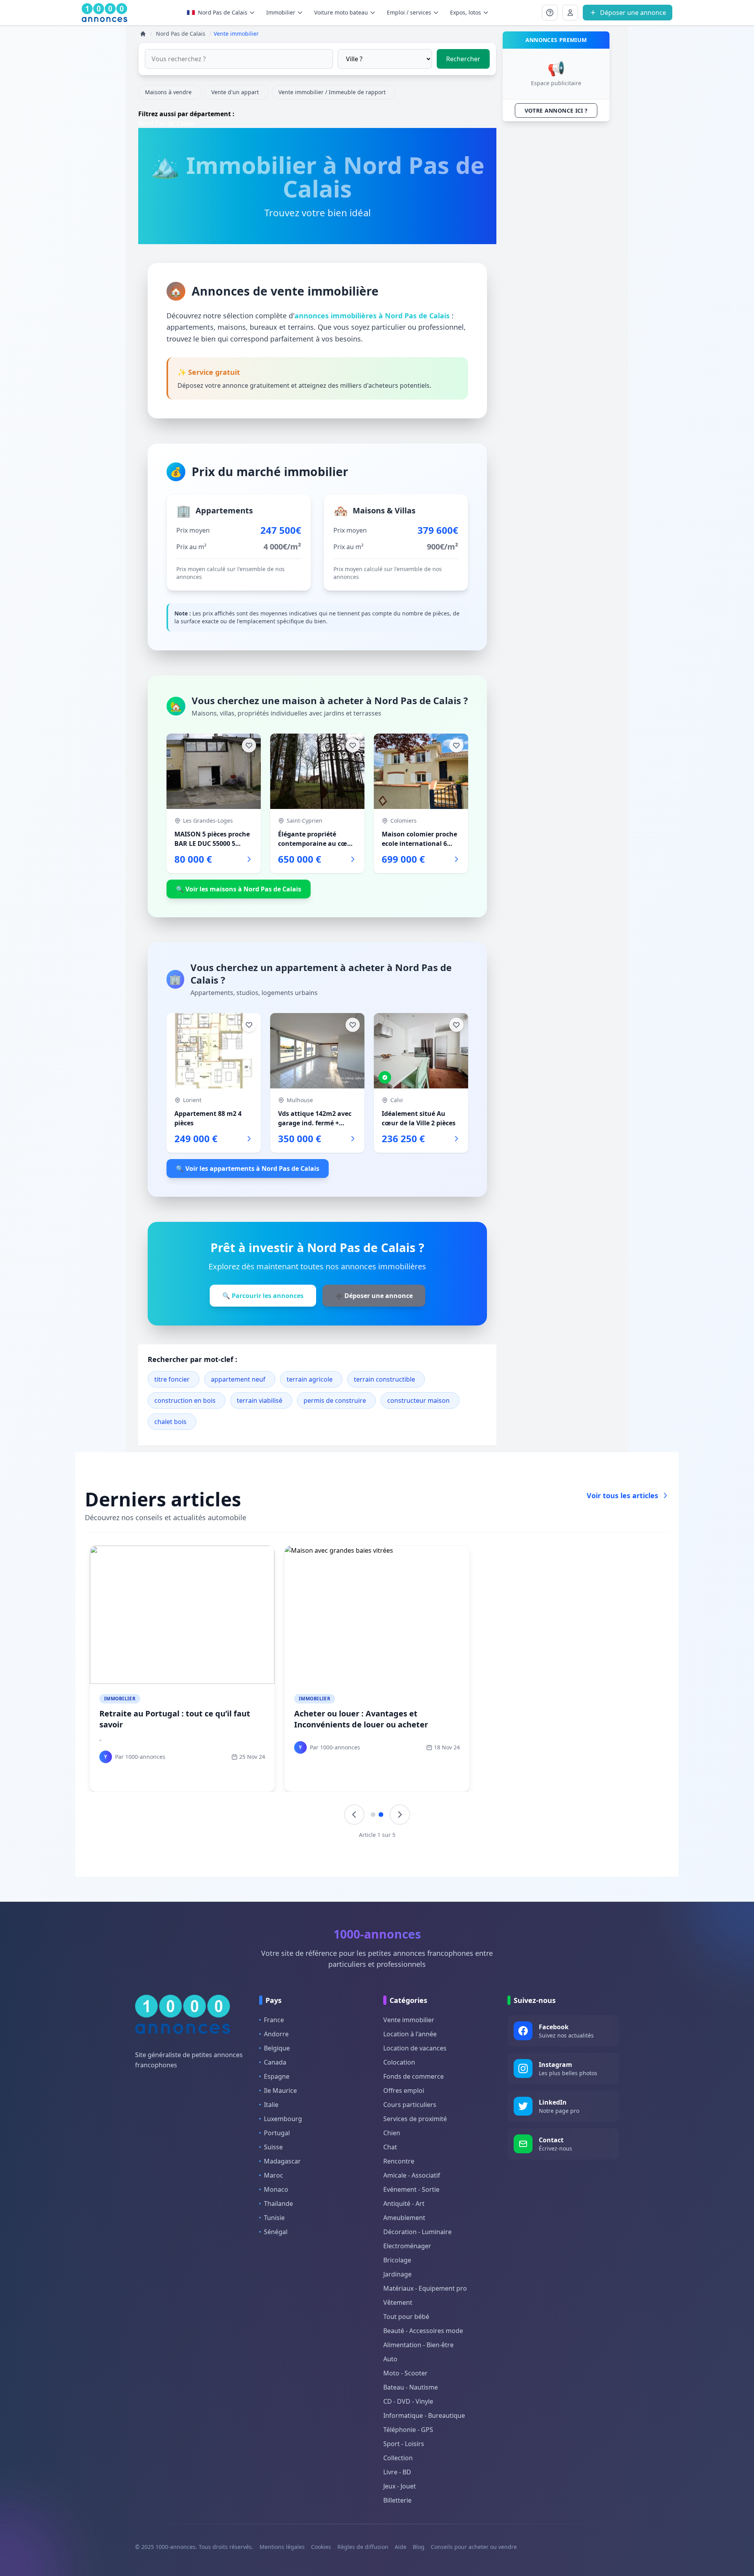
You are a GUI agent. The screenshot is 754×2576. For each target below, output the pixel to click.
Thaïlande (278, 2204)
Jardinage (397, 2274)
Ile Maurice (280, 2090)
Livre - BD (397, 2472)
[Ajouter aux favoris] (249, 745)
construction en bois (185, 1400)
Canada (275, 2062)
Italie (271, 2105)
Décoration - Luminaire (417, 2232)
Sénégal (276, 2232)
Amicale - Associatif (412, 2175)
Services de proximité (415, 2119)
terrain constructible (384, 1379)
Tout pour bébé (406, 2317)
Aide (401, 2547)
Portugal (277, 2133)
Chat (390, 2147)
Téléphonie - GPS (408, 2430)
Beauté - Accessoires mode (423, 2331)
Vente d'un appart (235, 92)
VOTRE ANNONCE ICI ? (556, 110)
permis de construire (335, 1400)
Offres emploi (404, 2090)
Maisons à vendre (168, 92)
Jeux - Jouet (400, 2486)
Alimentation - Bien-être (418, 2345)
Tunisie (274, 2218)
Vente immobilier (409, 2020)
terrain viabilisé (260, 1400)
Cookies (321, 2547)
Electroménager (407, 2246)
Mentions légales (282, 2547)
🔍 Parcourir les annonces (263, 1296)
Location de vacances (415, 2048)
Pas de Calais (174, 123)
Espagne (277, 2076)
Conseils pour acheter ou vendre (474, 2547)
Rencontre (399, 2161)
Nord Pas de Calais (223, 12)
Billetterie (397, 2500)
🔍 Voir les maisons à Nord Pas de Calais (239, 889)
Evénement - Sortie (411, 2189)
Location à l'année (410, 2034)
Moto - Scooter (405, 2373)
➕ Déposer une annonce (374, 1296)
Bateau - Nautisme (411, 2387)
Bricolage (397, 2260)
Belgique (277, 2048)
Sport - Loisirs (404, 2444)
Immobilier (120, 1699)
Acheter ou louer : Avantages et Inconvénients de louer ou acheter (361, 1719)
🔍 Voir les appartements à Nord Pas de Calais (248, 1168)
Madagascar (282, 2161)
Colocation (399, 2062)
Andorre (276, 2034)
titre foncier (172, 1379)
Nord (146, 123)
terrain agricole (310, 1379)
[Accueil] (143, 34)
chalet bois (170, 1422)
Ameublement (404, 2218)
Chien (392, 2133)
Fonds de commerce (414, 2076)
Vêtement (398, 2302)
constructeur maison (418, 1400)
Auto (390, 2359)
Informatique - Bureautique (424, 2415)
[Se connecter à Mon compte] (550, 13)
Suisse (273, 2147)
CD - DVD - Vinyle (408, 2401)
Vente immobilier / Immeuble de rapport (332, 92)
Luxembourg (283, 2119)
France (274, 2020)
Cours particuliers (410, 2105)
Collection (398, 2458)
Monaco (276, 2189)
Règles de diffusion (363, 2547)
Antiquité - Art (404, 2204)
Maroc (274, 2175)
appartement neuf (238, 1379)
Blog (419, 2547)
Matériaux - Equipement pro (425, 2288)
